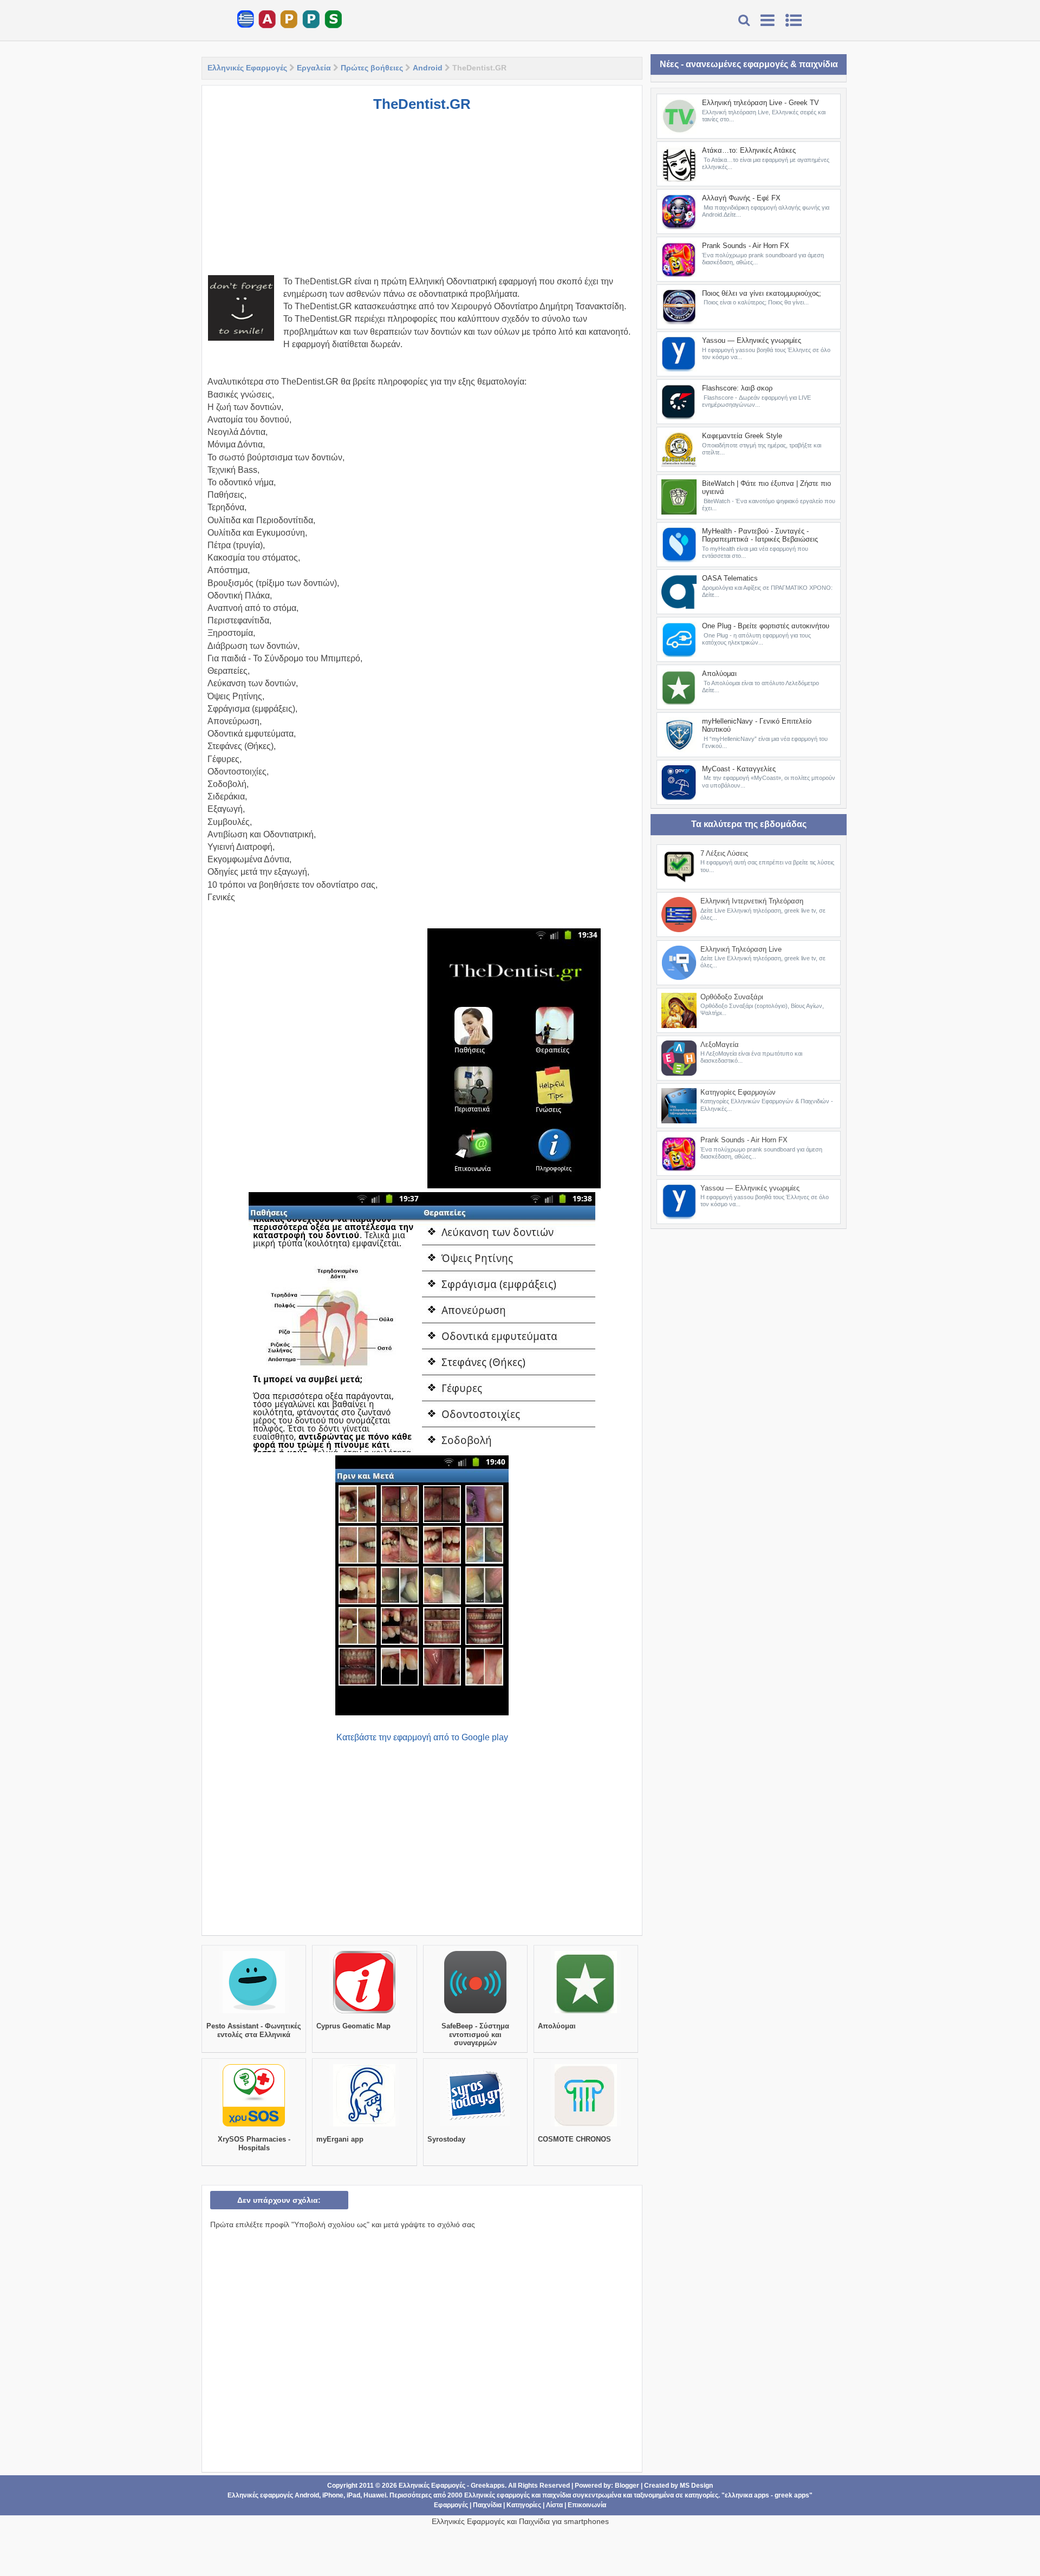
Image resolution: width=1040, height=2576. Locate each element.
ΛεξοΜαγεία (720, 1045)
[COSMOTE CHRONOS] (586, 2126)
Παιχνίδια (487, 2505)
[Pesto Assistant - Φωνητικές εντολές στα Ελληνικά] (254, 2013)
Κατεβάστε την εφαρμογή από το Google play (422, 1737)
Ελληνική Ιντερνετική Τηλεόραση (752, 901)
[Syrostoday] (475, 2126)
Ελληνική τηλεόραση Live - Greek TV (760, 103)
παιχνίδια (557, 2495)
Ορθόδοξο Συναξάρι (732, 997)
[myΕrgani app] (364, 2126)
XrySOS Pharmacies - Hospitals (254, 2144)
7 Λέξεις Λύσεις (724, 853)
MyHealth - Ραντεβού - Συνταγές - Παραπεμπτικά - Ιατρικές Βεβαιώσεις (760, 535)
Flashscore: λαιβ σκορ (737, 388)
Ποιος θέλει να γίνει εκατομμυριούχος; (762, 293)
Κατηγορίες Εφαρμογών (738, 1092)
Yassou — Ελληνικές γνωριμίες (752, 340)
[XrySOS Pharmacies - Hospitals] (254, 2126)
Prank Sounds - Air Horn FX (746, 246)
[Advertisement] (422, 199)
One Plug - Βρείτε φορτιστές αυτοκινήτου (766, 626)
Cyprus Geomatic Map (353, 2026)
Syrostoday (446, 2139)
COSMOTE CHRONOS (574, 2139)
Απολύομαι (557, 2026)
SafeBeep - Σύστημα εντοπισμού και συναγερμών (475, 2034)
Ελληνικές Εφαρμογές (247, 68)
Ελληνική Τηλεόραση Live (741, 949)
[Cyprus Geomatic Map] (364, 2013)
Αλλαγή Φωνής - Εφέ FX (741, 198)
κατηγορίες (701, 2495)
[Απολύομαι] (586, 2013)
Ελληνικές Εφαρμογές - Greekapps (452, 2486)
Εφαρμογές (451, 2505)
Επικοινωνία (587, 2505)
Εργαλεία (314, 68)
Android (428, 68)
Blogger (627, 2486)
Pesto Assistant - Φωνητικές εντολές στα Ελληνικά (254, 2030)
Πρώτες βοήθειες (372, 68)
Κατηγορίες (524, 2505)
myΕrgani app (340, 2139)
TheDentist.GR (422, 104)
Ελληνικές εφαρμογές (497, 2495)
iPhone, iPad (341, 2495)
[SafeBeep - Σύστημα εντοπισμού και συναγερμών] (475, 2013)
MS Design (696, 2486)
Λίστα (554, 2505)
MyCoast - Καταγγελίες (739, 769)
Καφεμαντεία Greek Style (742, 436)
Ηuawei (375, 2495)
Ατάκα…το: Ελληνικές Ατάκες (749, 150)
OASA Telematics (730, 578)
